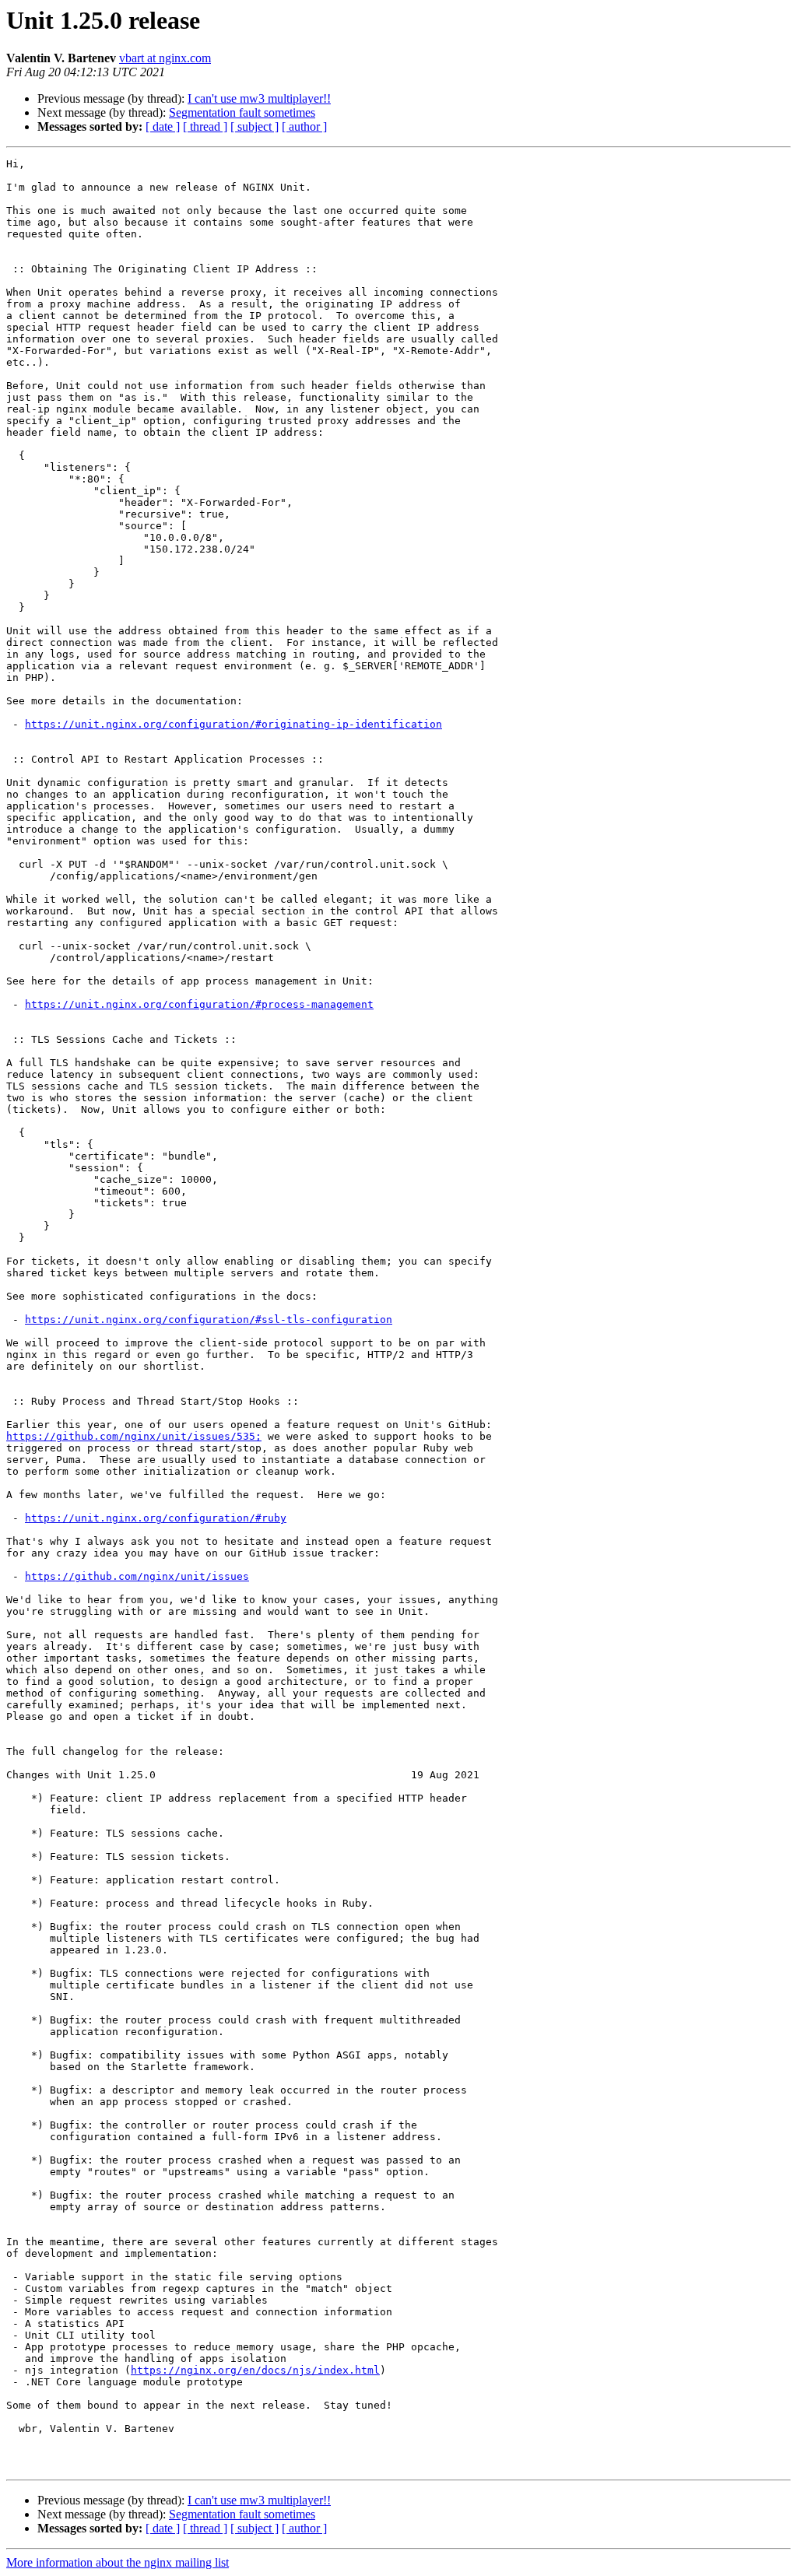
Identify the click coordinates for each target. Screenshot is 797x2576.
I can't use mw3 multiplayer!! (259, 98)
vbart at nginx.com (165, 58)
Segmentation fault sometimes (242, 112)
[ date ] (163, 126)
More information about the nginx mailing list (118, 2562)
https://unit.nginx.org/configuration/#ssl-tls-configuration (209, 1320)
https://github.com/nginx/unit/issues (137, 1576)
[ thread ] (205, 126)
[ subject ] (255, 126)
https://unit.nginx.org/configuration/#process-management (199, 1004)
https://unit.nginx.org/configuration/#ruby (156, 1518)
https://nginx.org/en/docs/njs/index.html (255, 2370)
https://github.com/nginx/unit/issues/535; (134, 1436)
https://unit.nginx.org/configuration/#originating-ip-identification (233, 724)
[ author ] (304, 126)
